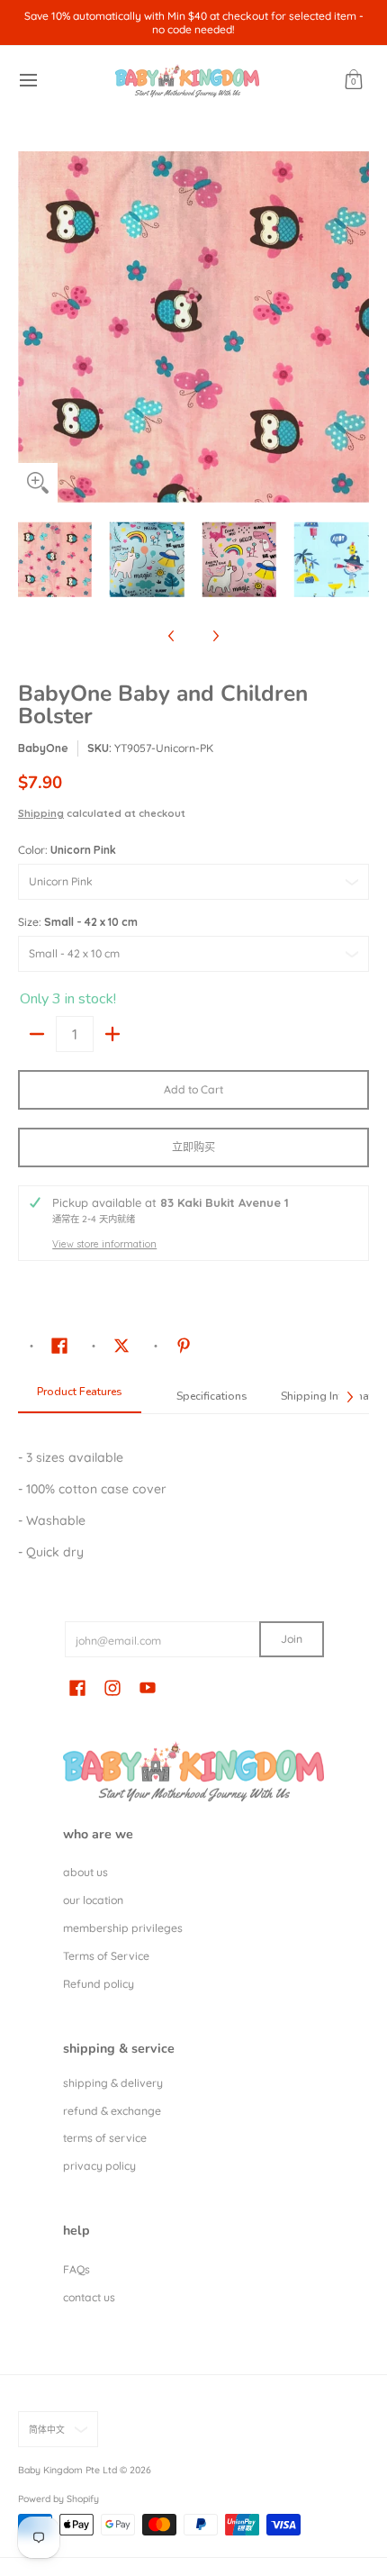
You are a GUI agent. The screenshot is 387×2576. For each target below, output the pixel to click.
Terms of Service (106, 1956)
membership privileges (123, 1928)
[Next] (356, 327)
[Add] (112, 1034)
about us (85, 1872)
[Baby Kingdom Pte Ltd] (187, 81)
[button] (354, 81)
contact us (89, 2297)
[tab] (80, 1397)
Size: (78, 922)
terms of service (105, 2138)
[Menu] (27, 81)
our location (93, 1900)
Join (292, 1639)
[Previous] (31, 327)
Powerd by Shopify (58, 2499)
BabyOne (43, 748)
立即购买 (193, 1147)
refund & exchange (112, 2111)
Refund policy (99, 1984)
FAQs (76, 2269)
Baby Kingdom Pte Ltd (67, 2470)
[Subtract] (37, 1034)
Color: (67, 850)
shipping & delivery (113, 2083)
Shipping (41, 813)
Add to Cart (193, 1089)
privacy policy (99, 2166)
